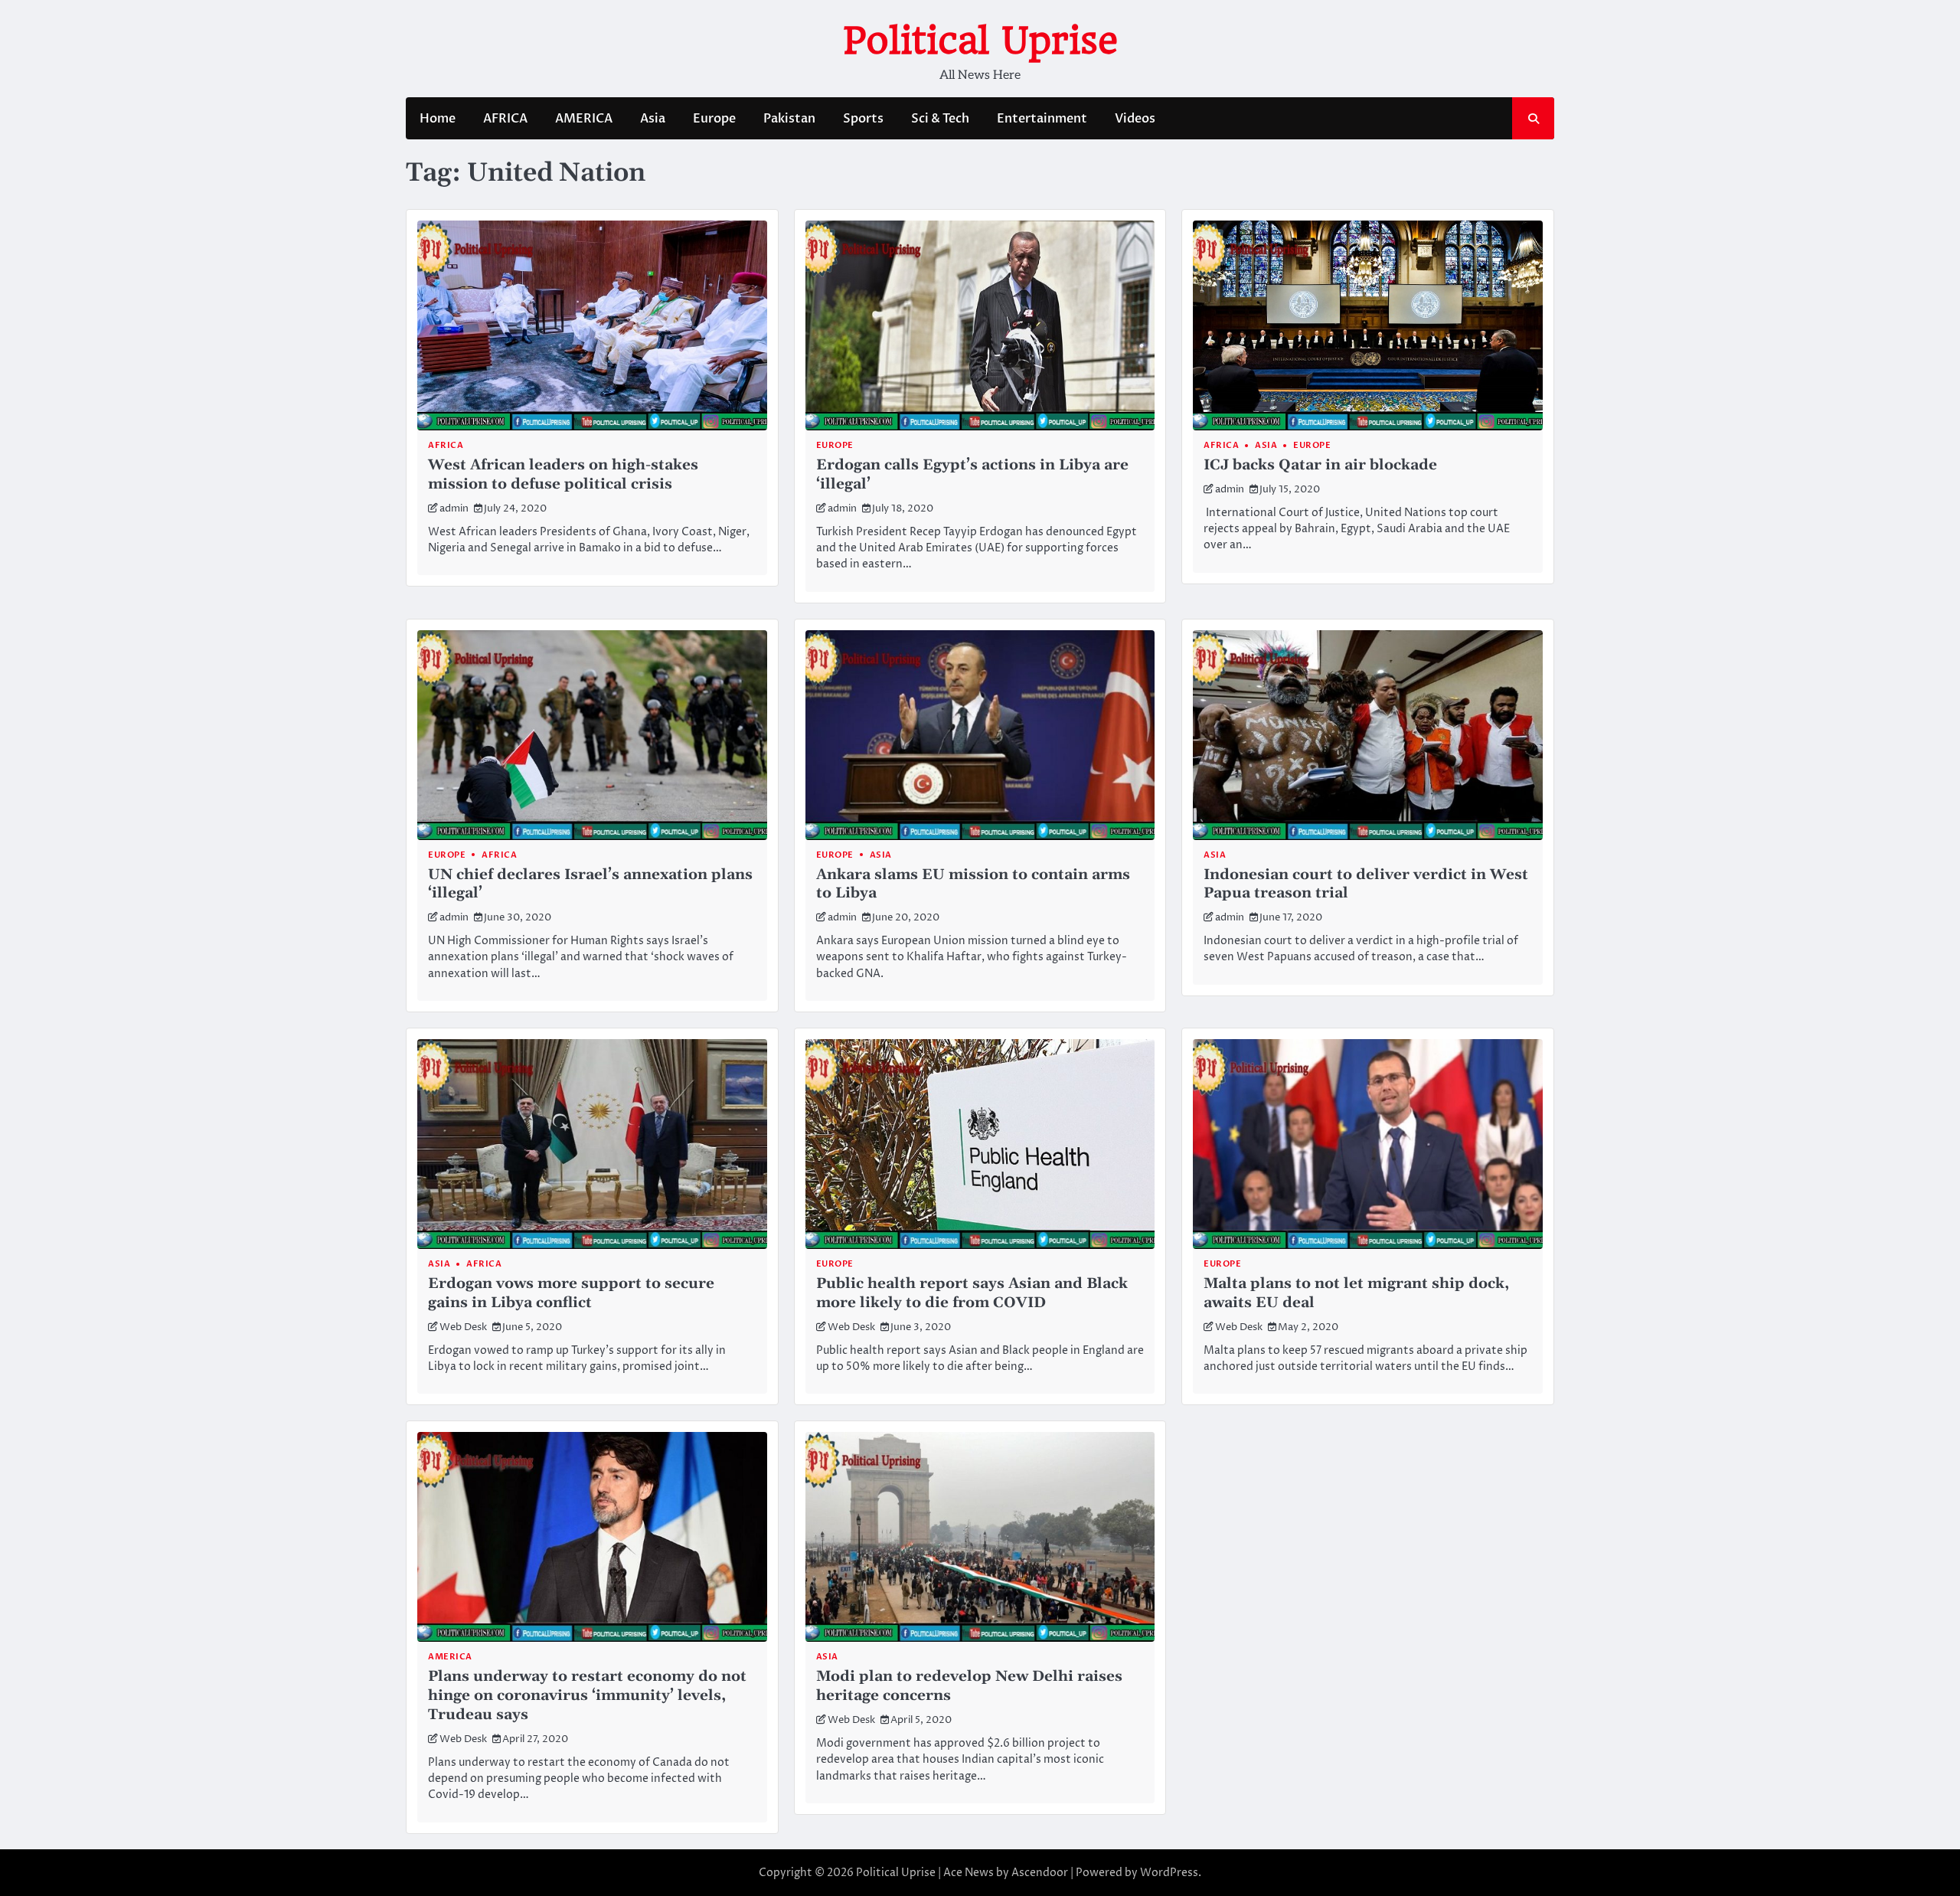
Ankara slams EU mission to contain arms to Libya (973, 884)
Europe (714, 119)
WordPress (1169, 1873)
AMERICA (584, 119)
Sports (863, 119)
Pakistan (789, 119)
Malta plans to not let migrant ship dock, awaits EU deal (1356, 1293)
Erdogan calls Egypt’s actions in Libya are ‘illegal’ (972, 475)
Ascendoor (1040, 1873)
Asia (653, 119)
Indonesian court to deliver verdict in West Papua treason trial (1366, 884)
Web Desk (463, 1327)
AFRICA (505, 119)
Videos (1135, 119)
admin (454, 509)
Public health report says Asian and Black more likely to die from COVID (972, 1293)
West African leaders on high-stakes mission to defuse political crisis (563, 475)
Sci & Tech (940, 119)
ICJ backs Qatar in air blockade (1320, 465)
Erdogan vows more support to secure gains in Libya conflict (571, 1293)
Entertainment (1042, 119)
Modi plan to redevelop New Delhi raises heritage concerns (969, 1686)
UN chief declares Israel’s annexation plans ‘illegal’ (590, 884)
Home (438, 119)
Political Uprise (980, 41)
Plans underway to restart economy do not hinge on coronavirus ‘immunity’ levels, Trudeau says (587, 1696)
